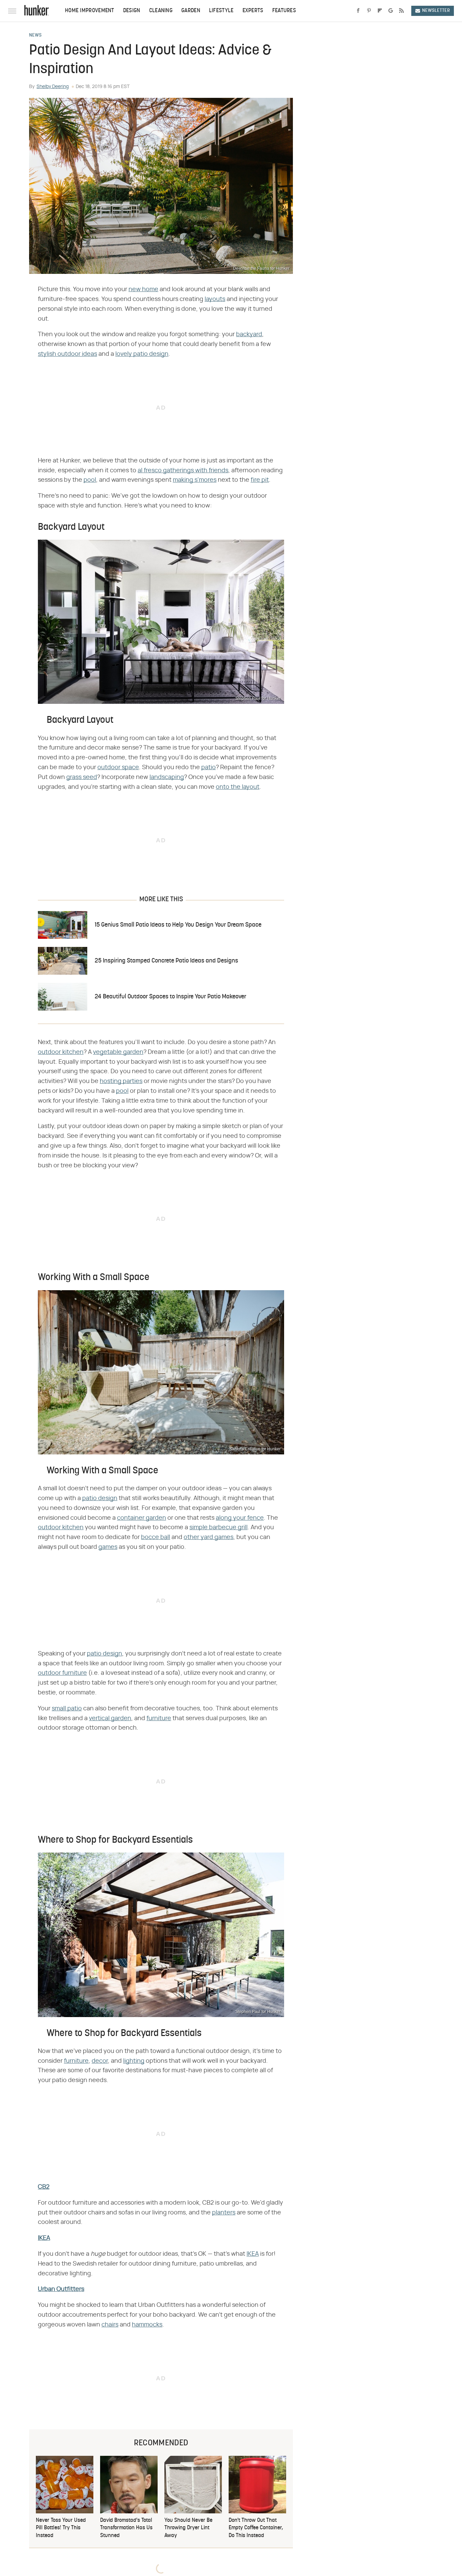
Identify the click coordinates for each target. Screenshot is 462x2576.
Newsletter (436, 11)
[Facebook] (358, 11)
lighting (134, 2061)
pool (90, 480)
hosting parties (121, 1081)
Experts (253, 11)
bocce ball (156, 1537)
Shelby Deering (53, 87)
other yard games (209, 1537)
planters (224, 2213)
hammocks (147, 2325)
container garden (142, 1518)
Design (132, 11)
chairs (110, 2325)
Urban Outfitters (61, 2289)
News (35, 36)
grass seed (82, 777)
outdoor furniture (62, 1673)
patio (209, 767)
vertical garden (110, 1718)
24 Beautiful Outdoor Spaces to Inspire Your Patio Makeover (170, 997)
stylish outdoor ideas (67, 354)
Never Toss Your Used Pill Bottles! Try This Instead (61, 2528)
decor (100, 2061)
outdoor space (118, 767)
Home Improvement (90, 11)
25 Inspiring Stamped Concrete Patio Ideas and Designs (166, 961)
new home (143, 289)
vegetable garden (118, 1052)
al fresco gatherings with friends (183, 471)
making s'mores (195, 480)
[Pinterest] (369, 11)
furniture (159, 1718)
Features (284, 11)
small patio (67, 1709)
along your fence (240, 1518)
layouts (215, 299)
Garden (191, 11)
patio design (100, 1498)
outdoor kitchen (61, 1052)
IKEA (44, 2238)
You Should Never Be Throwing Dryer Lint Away (188, 2528)
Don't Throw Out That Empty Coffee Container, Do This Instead (256, 2528)
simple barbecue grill (218, 1528)
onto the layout (238, 787)
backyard (249, 334)
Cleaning (161, 11)
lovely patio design (142, 354)
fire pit (260, 480)
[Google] (391, 11)
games (108, 1547)
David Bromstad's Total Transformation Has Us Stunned (126, 2528)
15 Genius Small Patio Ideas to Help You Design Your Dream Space (178, 925)
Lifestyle (221, 11)
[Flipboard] (380, 11)
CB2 (44, 2187)
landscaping (167, 777)
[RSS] (401, 11)
